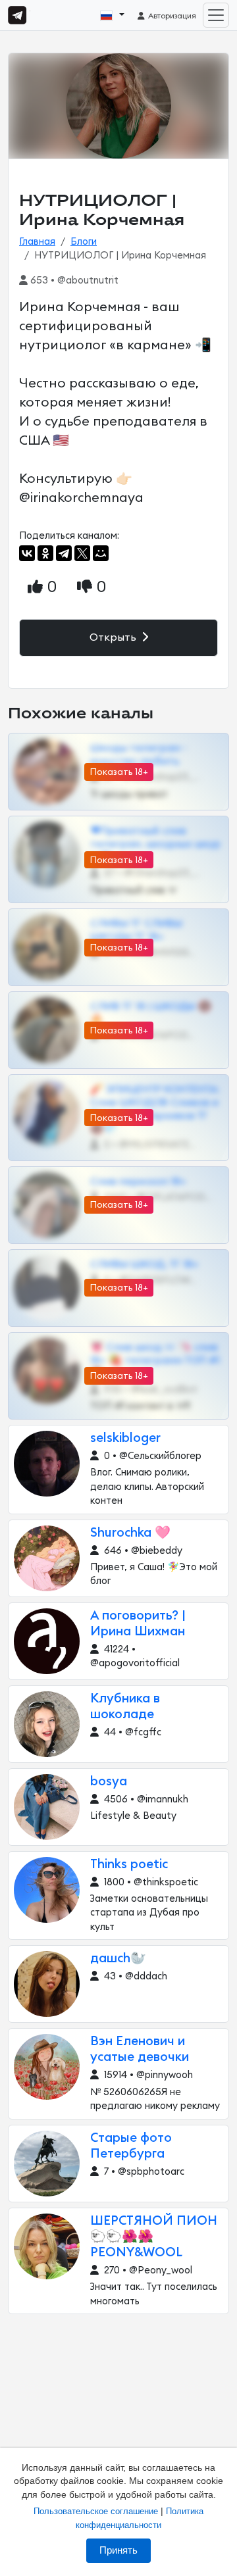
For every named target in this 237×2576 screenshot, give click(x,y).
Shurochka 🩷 (130, 1533)
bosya (109, 1782)
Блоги (84, 242)
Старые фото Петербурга (131, 2146)
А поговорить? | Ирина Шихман (138, 1624)
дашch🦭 (118, 1959)
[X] (82, 553)
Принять (118, 2550)
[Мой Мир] (101, 553)
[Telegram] (64, 553)
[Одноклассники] (45, 553)
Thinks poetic (129, 1865)
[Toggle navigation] (216, 15)
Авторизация (171, 16)
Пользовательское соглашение (96, 2511)
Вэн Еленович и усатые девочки (140, 2049)
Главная (37, 242)
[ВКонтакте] (27, 553)
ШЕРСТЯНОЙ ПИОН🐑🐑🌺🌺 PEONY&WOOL (154, 2237)
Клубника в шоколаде (125, 1707)
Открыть (114, 637)
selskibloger (125, 1438)
